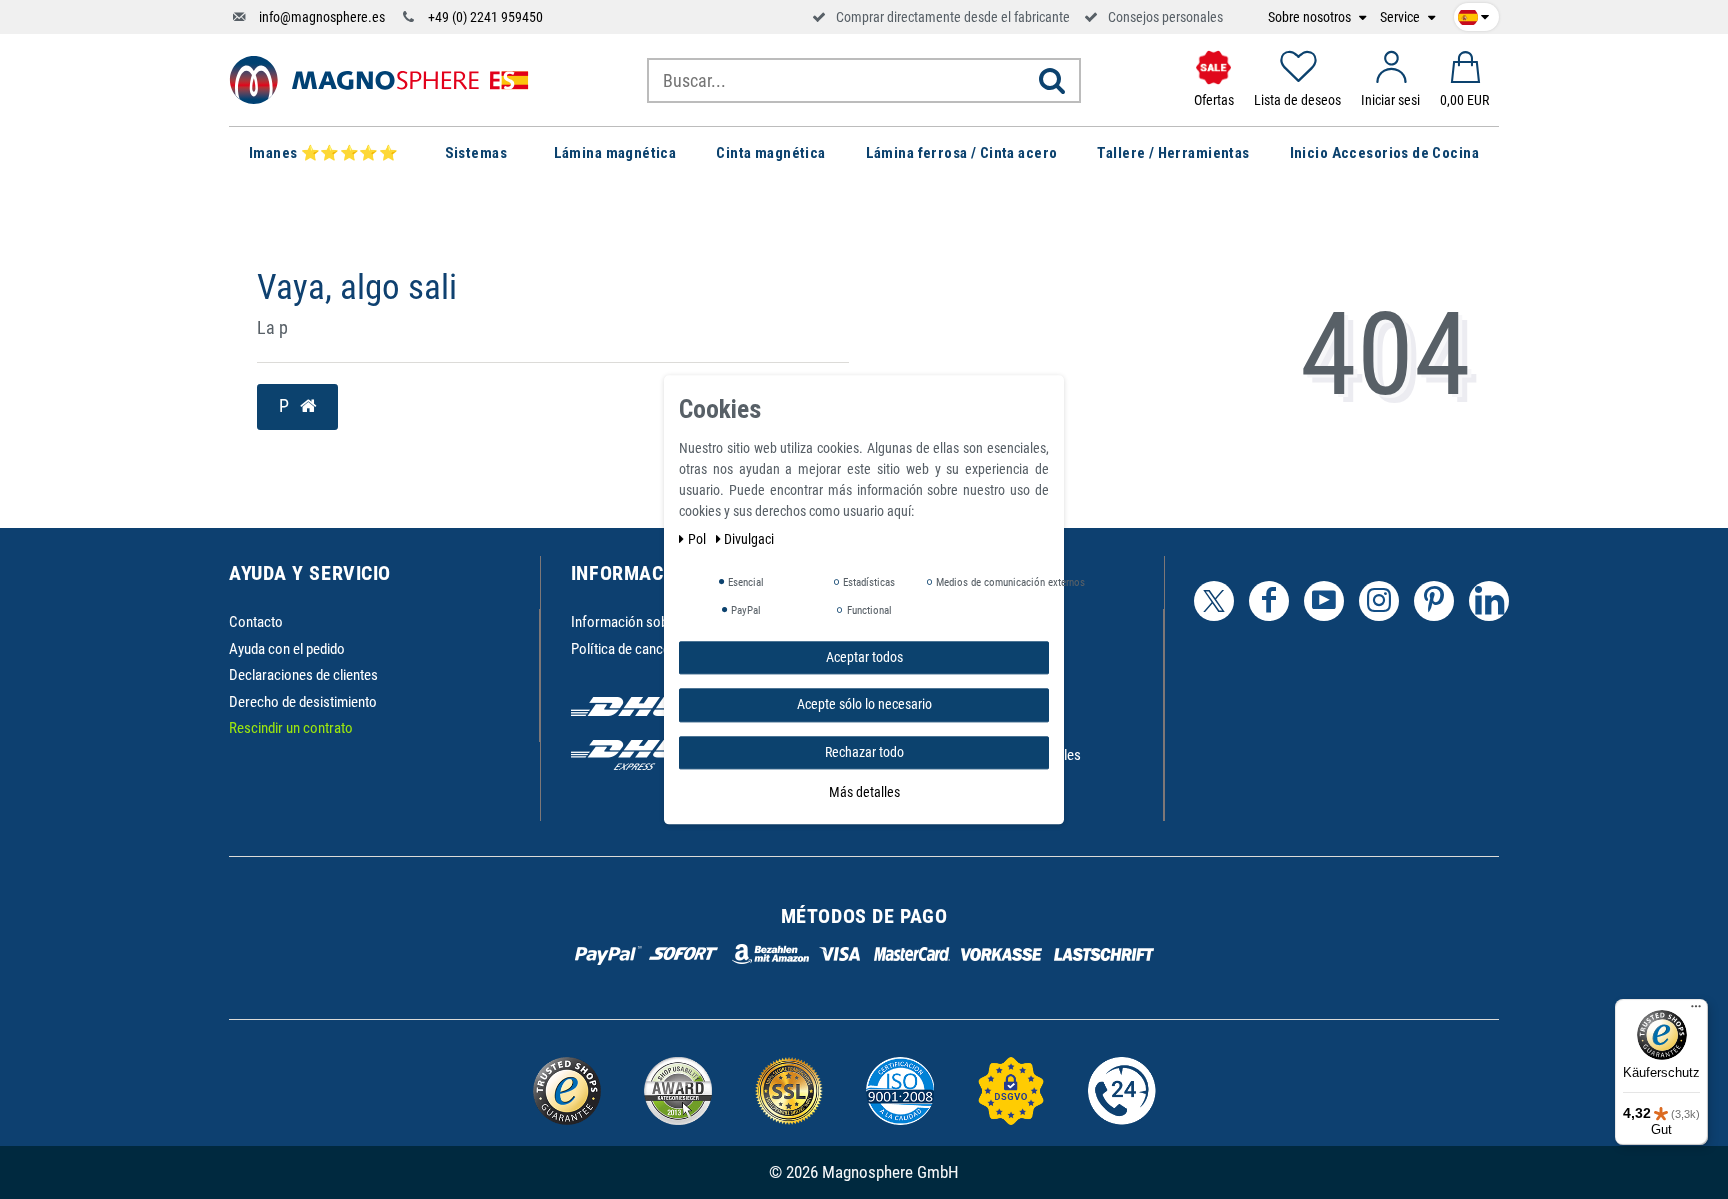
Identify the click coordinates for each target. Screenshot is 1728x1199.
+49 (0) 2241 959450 (485, 17)
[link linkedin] (1489, 601)
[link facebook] (1269, 601)
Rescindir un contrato (291, 728)
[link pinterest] (1434, 601)
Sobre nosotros (1311, 17)
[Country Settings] (1473, 14)
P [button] (286, 406)
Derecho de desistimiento (303, 702)
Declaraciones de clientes (303, 675)
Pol (698, 539)
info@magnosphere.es (322, 17)
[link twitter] (1214, 601)
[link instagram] (1379, 601)
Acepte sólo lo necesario (864, 704)
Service (1401, 17)
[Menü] (1696, 1011)
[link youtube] (1324, 601)
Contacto (256, 622)
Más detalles (864, 792)
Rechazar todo (864, 752)
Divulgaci (749, 539)
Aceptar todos (864, 657)
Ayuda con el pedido (287, 649)
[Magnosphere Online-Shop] (379, 79)
